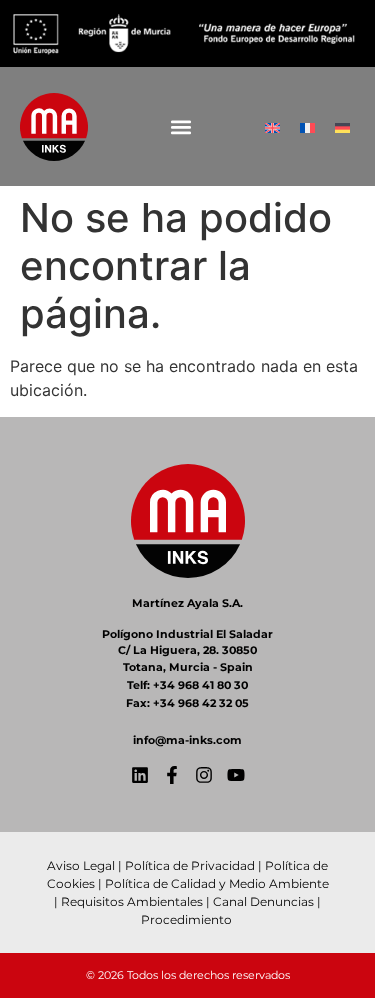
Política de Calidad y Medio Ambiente (217, 883)
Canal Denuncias (263, 901)
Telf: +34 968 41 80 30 (187, 685)
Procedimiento (188, 919)
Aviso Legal (81, 865)
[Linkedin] (140, 775)
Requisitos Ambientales (132, 901)
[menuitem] (272, 126)
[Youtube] (236, 775)
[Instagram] (204, 775)
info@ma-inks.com (187, 740)
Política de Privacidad (190, 865)
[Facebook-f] (172, 775)
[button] (181, 126)
